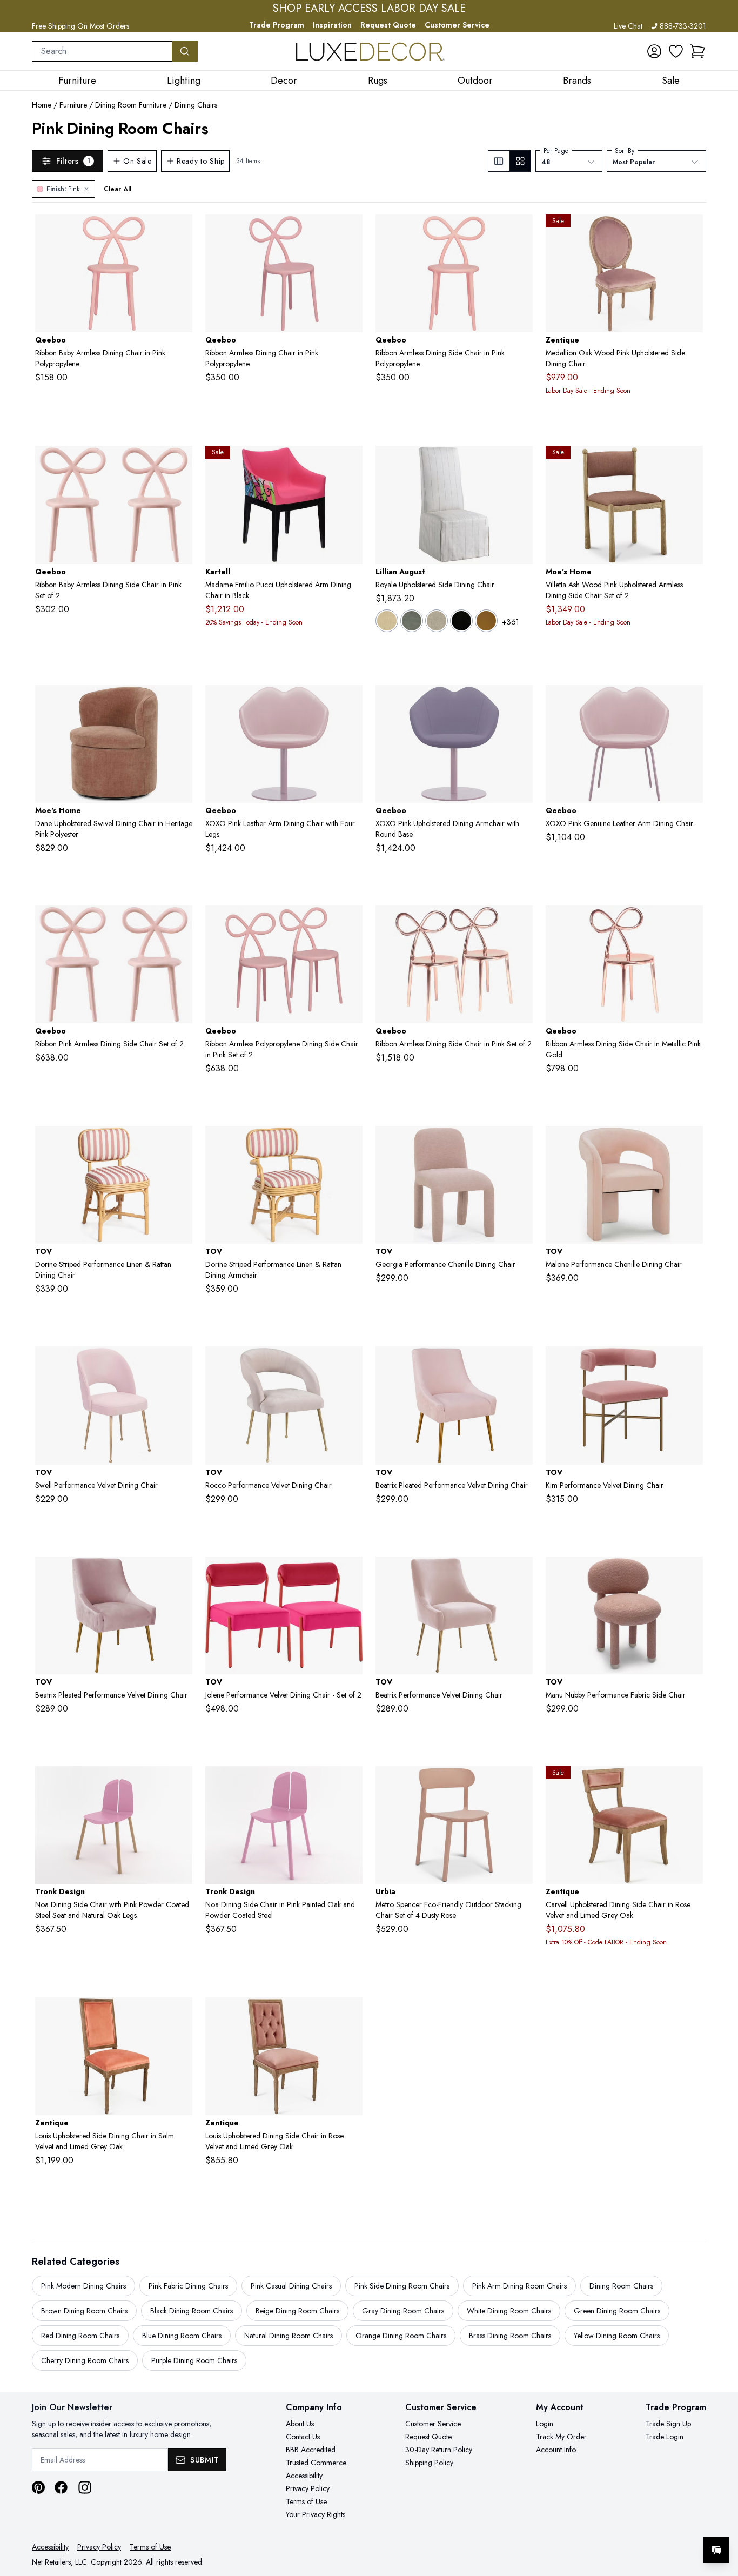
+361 (511, 622)
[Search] (185, 51)
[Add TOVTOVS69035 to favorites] (690, 1573)
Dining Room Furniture (131, 105)
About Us (300, 2424)
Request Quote (388, 25)
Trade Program (277, 25)
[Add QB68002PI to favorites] (520, 702)
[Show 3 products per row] (499, 161)
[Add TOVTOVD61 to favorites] (180, 1363)
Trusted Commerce (316, 2463)
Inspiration (332, 25)
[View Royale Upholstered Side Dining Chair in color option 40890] (412, 621)
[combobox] (102, 51)
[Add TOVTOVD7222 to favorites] (520, 1573)
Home (42, 105)
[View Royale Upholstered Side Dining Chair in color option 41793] (461, 621)
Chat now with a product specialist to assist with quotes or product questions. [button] (640, 2522)
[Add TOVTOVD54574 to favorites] (520, 1143)
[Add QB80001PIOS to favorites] (350, 231)
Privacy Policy (308, 2488)
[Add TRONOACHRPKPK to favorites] (350, 1783)
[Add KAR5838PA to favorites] (350, 462)
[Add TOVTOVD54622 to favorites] (690, 1143)
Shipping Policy (429, 2463)
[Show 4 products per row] (520, 161)
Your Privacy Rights (316, 2514)
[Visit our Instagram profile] (85, 2487)
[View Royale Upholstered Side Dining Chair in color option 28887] (387, 621)
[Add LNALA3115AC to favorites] (520, 462)
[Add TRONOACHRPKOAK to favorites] (180, 1783)
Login (545, 2424)
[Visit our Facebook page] (61, 2487)
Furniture (73, 105)
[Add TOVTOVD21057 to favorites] (350, 1143)
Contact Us (303, 2437)
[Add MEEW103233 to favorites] (690, 462)
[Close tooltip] (721, 2517)
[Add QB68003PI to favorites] (690, 702)
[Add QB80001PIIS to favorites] (520, 231)
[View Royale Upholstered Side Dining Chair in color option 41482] (437, 621)
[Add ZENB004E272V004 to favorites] (690, 231)
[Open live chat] (716, 2550)
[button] (697, 51)
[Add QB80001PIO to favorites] (350, 922)
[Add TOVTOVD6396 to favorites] (520, 1363)
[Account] (654, 51)
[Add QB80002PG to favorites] (520, 922)
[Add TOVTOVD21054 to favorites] (180, 1143)
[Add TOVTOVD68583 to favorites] (350, 1573)
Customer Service (457, 25)
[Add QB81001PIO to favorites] (180, 462)
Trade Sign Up (668, 2424)
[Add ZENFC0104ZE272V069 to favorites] (350, 2014)
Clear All (118, 189)
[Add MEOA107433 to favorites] (180, 702)
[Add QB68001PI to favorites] (350, 702)
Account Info (556, 2450)
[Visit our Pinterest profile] (38, 2487)
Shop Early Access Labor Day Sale (369, 9)
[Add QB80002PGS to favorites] (690, 922)
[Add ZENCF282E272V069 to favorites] (690, 1783)
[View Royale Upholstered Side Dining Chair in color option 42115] (486, 621)
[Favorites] (676, 51)
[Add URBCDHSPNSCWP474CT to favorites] (520, 1783)
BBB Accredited (311, 2450)
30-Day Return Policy (439, 2450)
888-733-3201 (683, 26)
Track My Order (561, 2437)
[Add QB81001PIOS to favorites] (180, 231)
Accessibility (304, 2476)
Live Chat (628, 26)
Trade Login (665, 2437)
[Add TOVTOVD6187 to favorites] (350, 1363)
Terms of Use (306, 2501)
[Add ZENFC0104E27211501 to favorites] (180, 2014)
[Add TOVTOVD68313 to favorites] (180, 1573)
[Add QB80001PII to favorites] (180, 922)
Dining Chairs (196, 105)
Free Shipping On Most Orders (80, 26)
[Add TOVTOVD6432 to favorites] (690, 1363)
